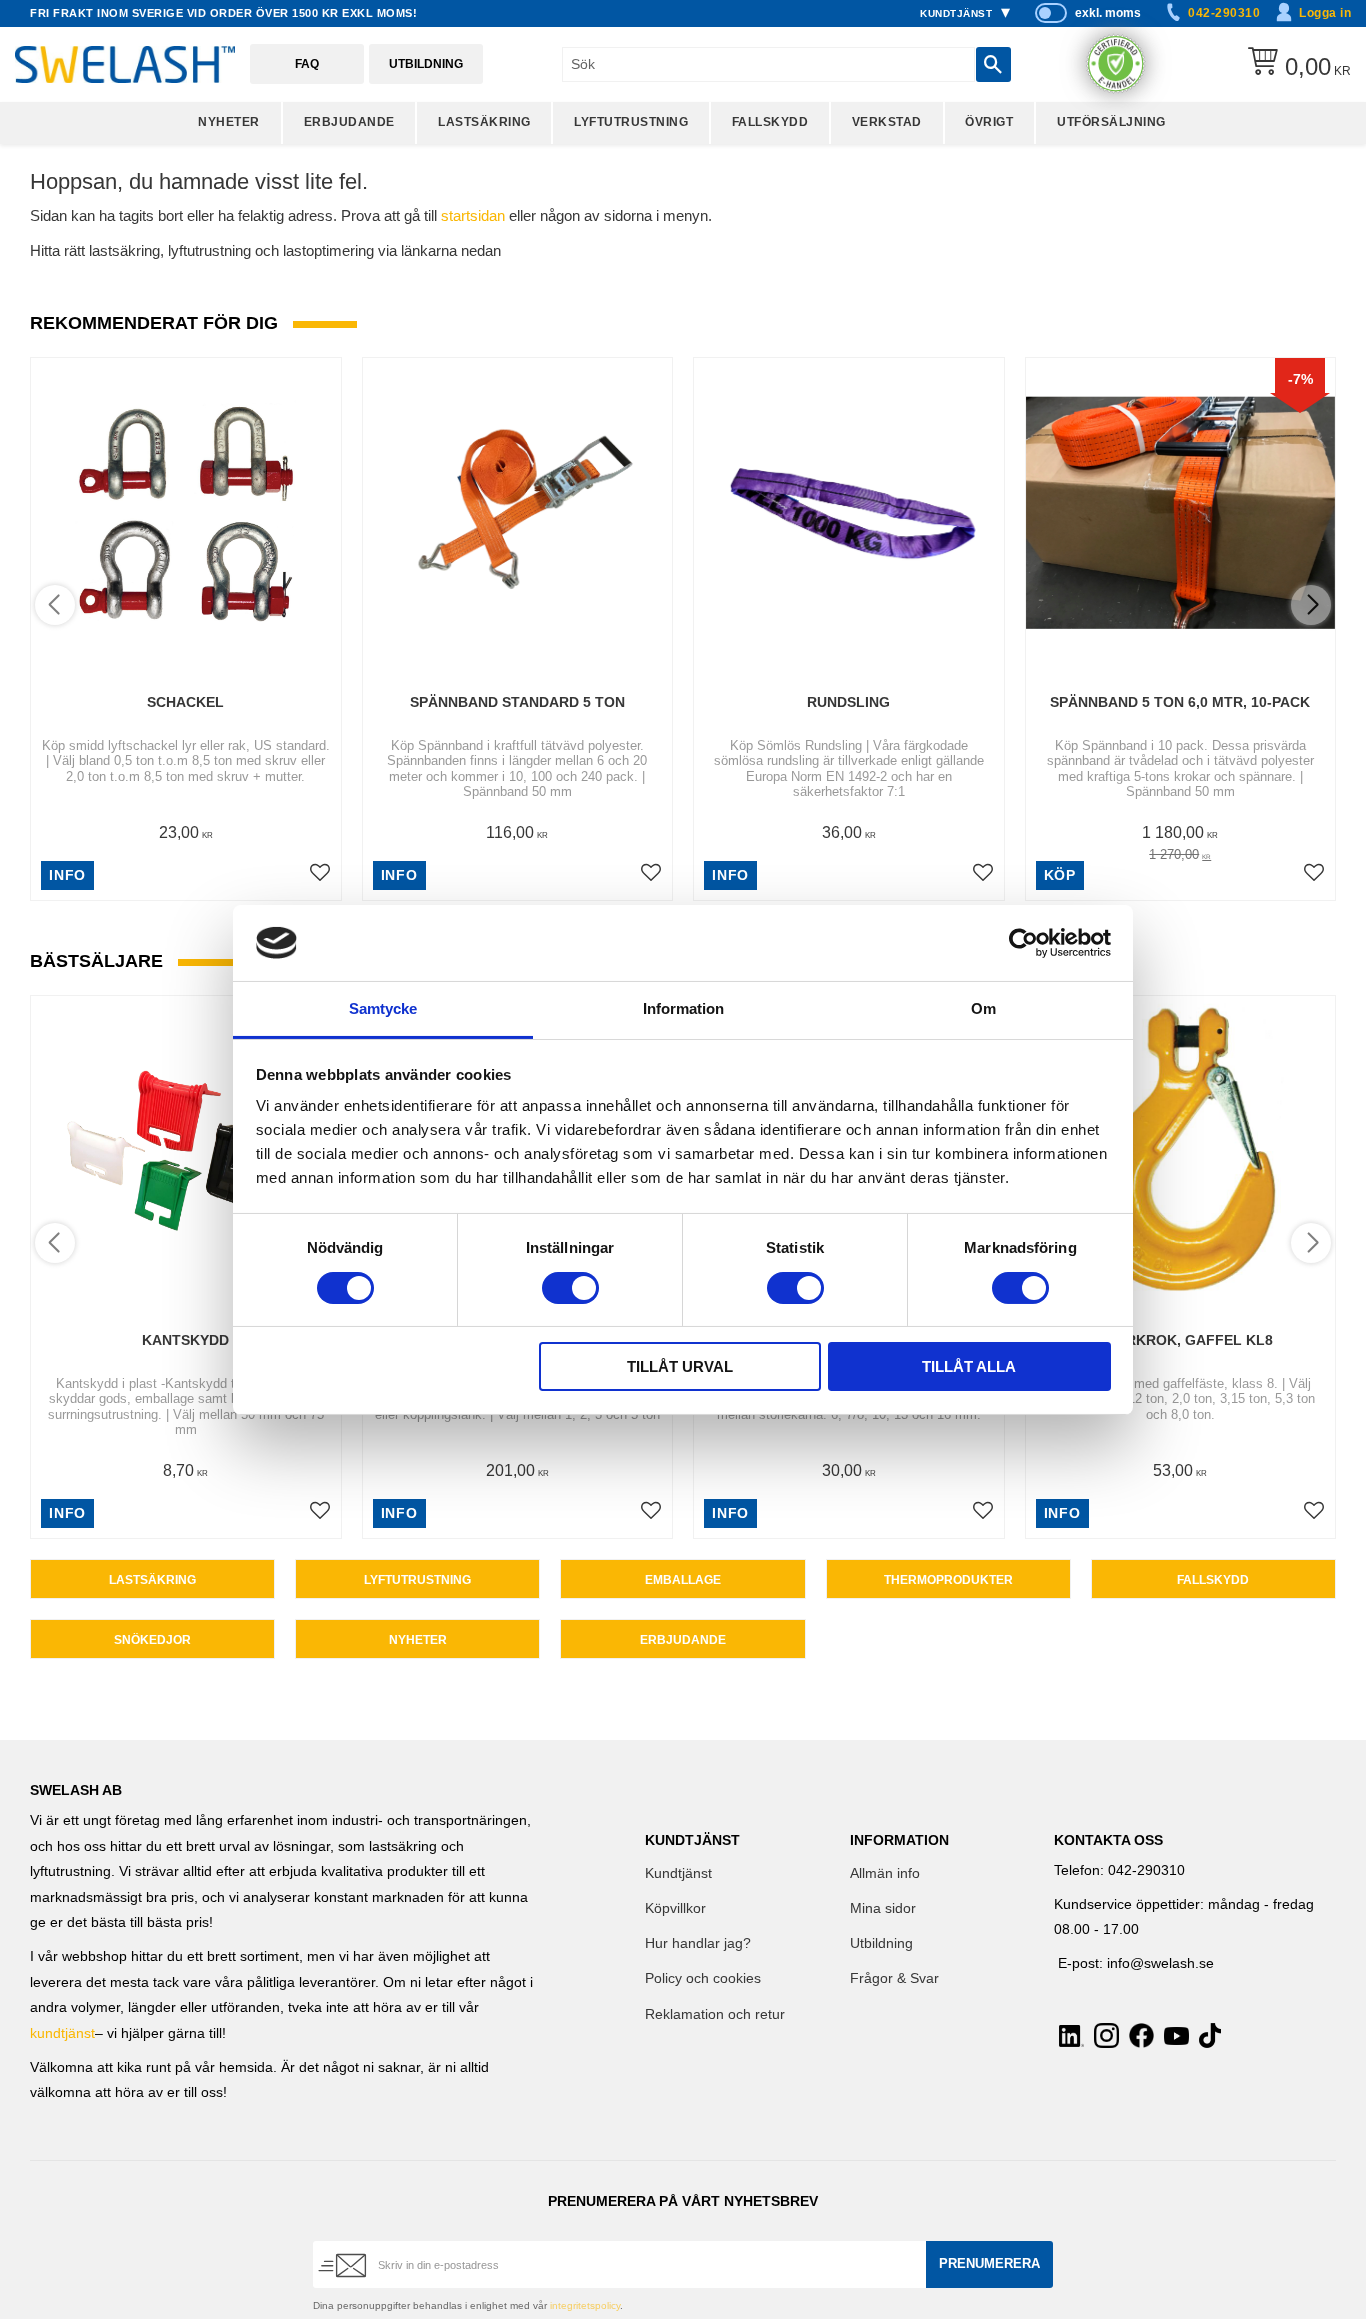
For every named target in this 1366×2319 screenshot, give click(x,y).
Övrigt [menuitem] (989, 122)
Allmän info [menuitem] (885, 1873)
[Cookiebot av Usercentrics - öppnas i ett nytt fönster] (1023, 943)
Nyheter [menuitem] (229, 122)
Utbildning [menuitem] (881, 1943)
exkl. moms (1108, 13)
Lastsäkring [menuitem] (484, 122)
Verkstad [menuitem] (887, 122)
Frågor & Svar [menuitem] (894, 1978)
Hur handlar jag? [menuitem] (698, 1943)
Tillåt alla (969, 1366)
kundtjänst (62, 2033)
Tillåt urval (680, 1366)
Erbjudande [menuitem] (349, 122)
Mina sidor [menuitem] (883, 1908)
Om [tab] (983, 1008)
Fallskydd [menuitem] (770, 122)
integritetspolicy (585, 2305)
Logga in (1325, 13)
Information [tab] (683, 1008)
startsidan (473, 215)
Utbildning (426, 64)
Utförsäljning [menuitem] (1111, 122)
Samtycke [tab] (383, 1008)
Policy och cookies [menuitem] (703, 1978)
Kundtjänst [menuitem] (956, 13)
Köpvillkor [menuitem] (675, 1908)
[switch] (570, 1288)
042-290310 (1224, 13)
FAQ (307, 64)
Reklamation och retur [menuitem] (715, 2014)
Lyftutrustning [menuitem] (631, 122)
